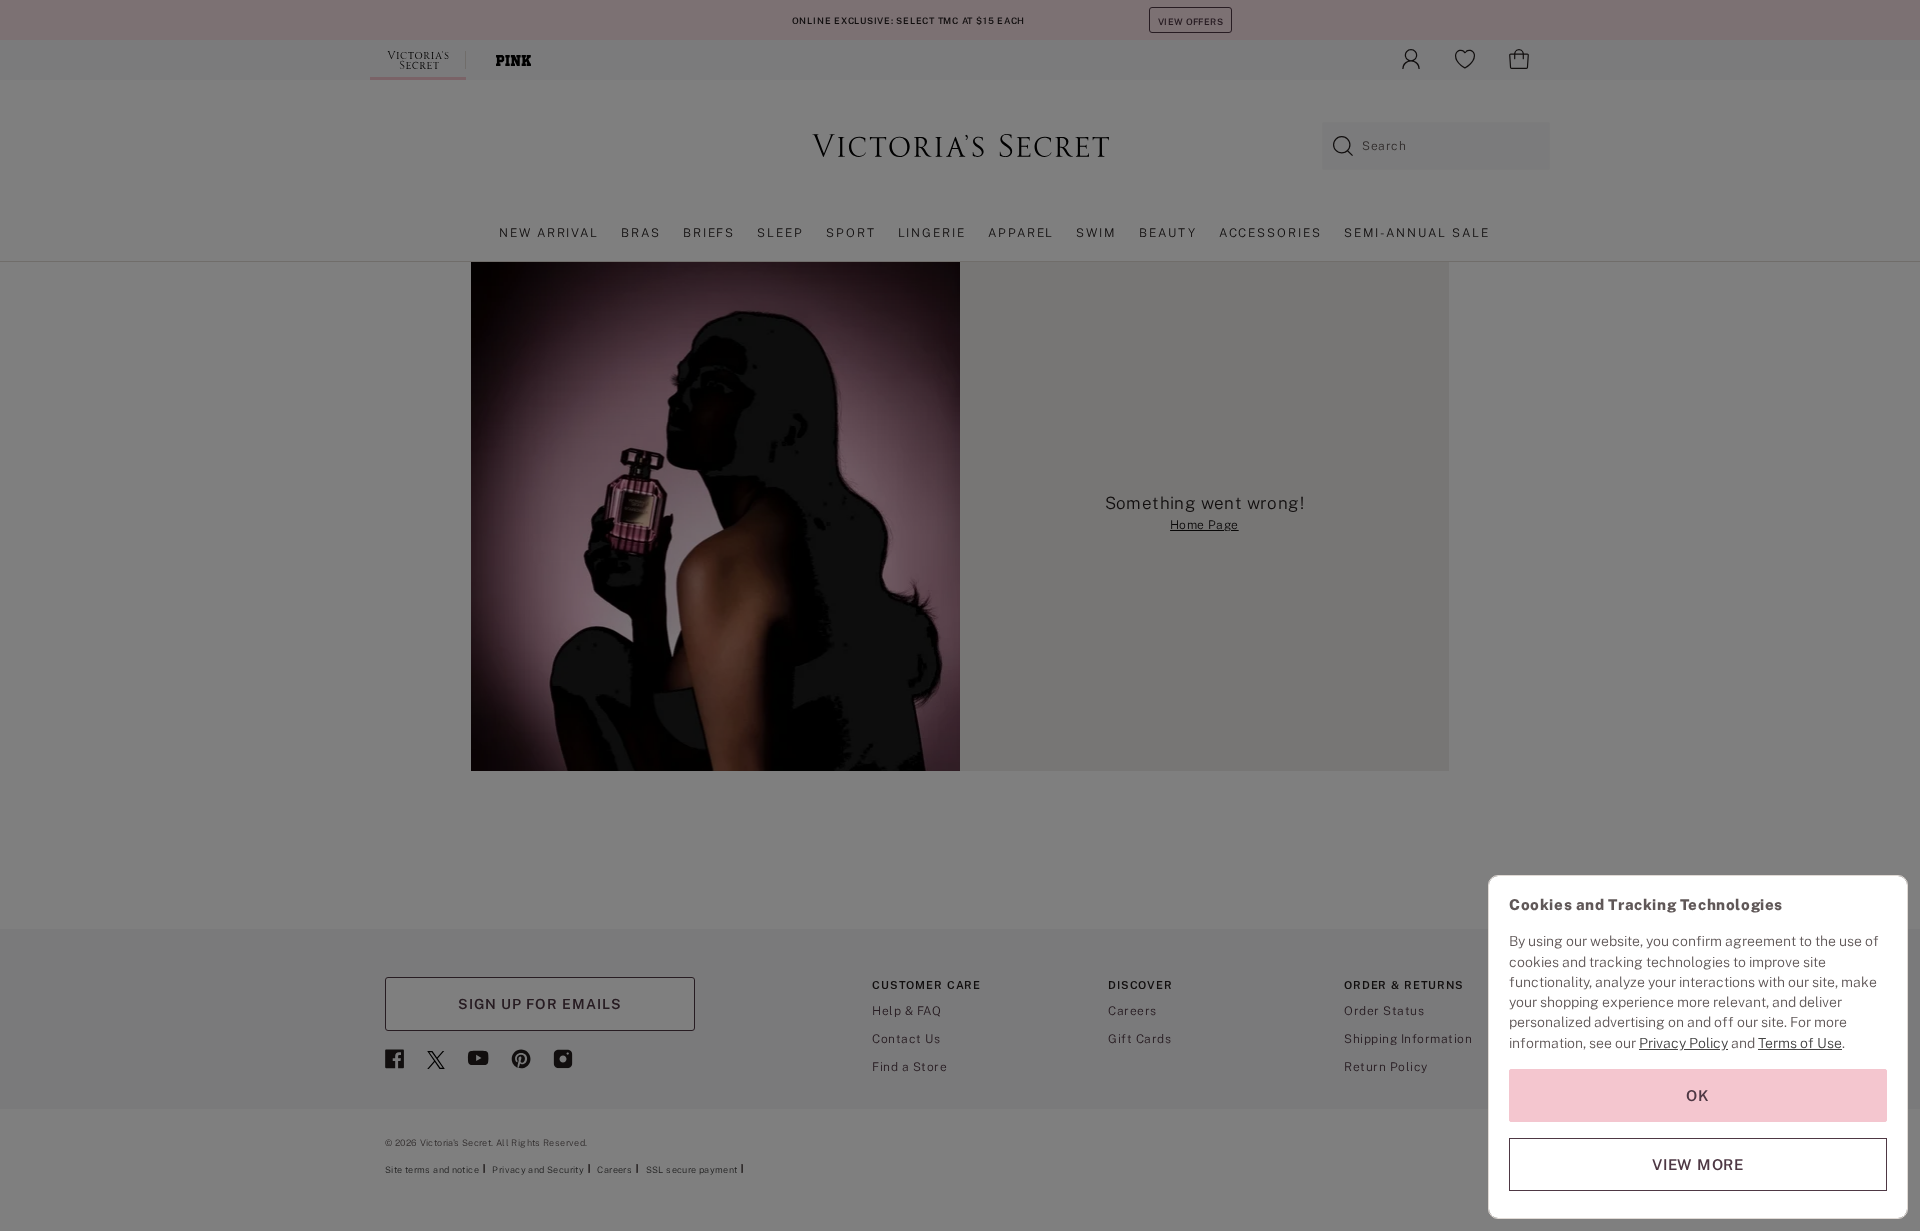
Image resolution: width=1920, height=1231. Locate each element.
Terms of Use (1800, 1043)
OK (1698, 1095)
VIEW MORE (1698, 1164)
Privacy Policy (1683, 1043)
